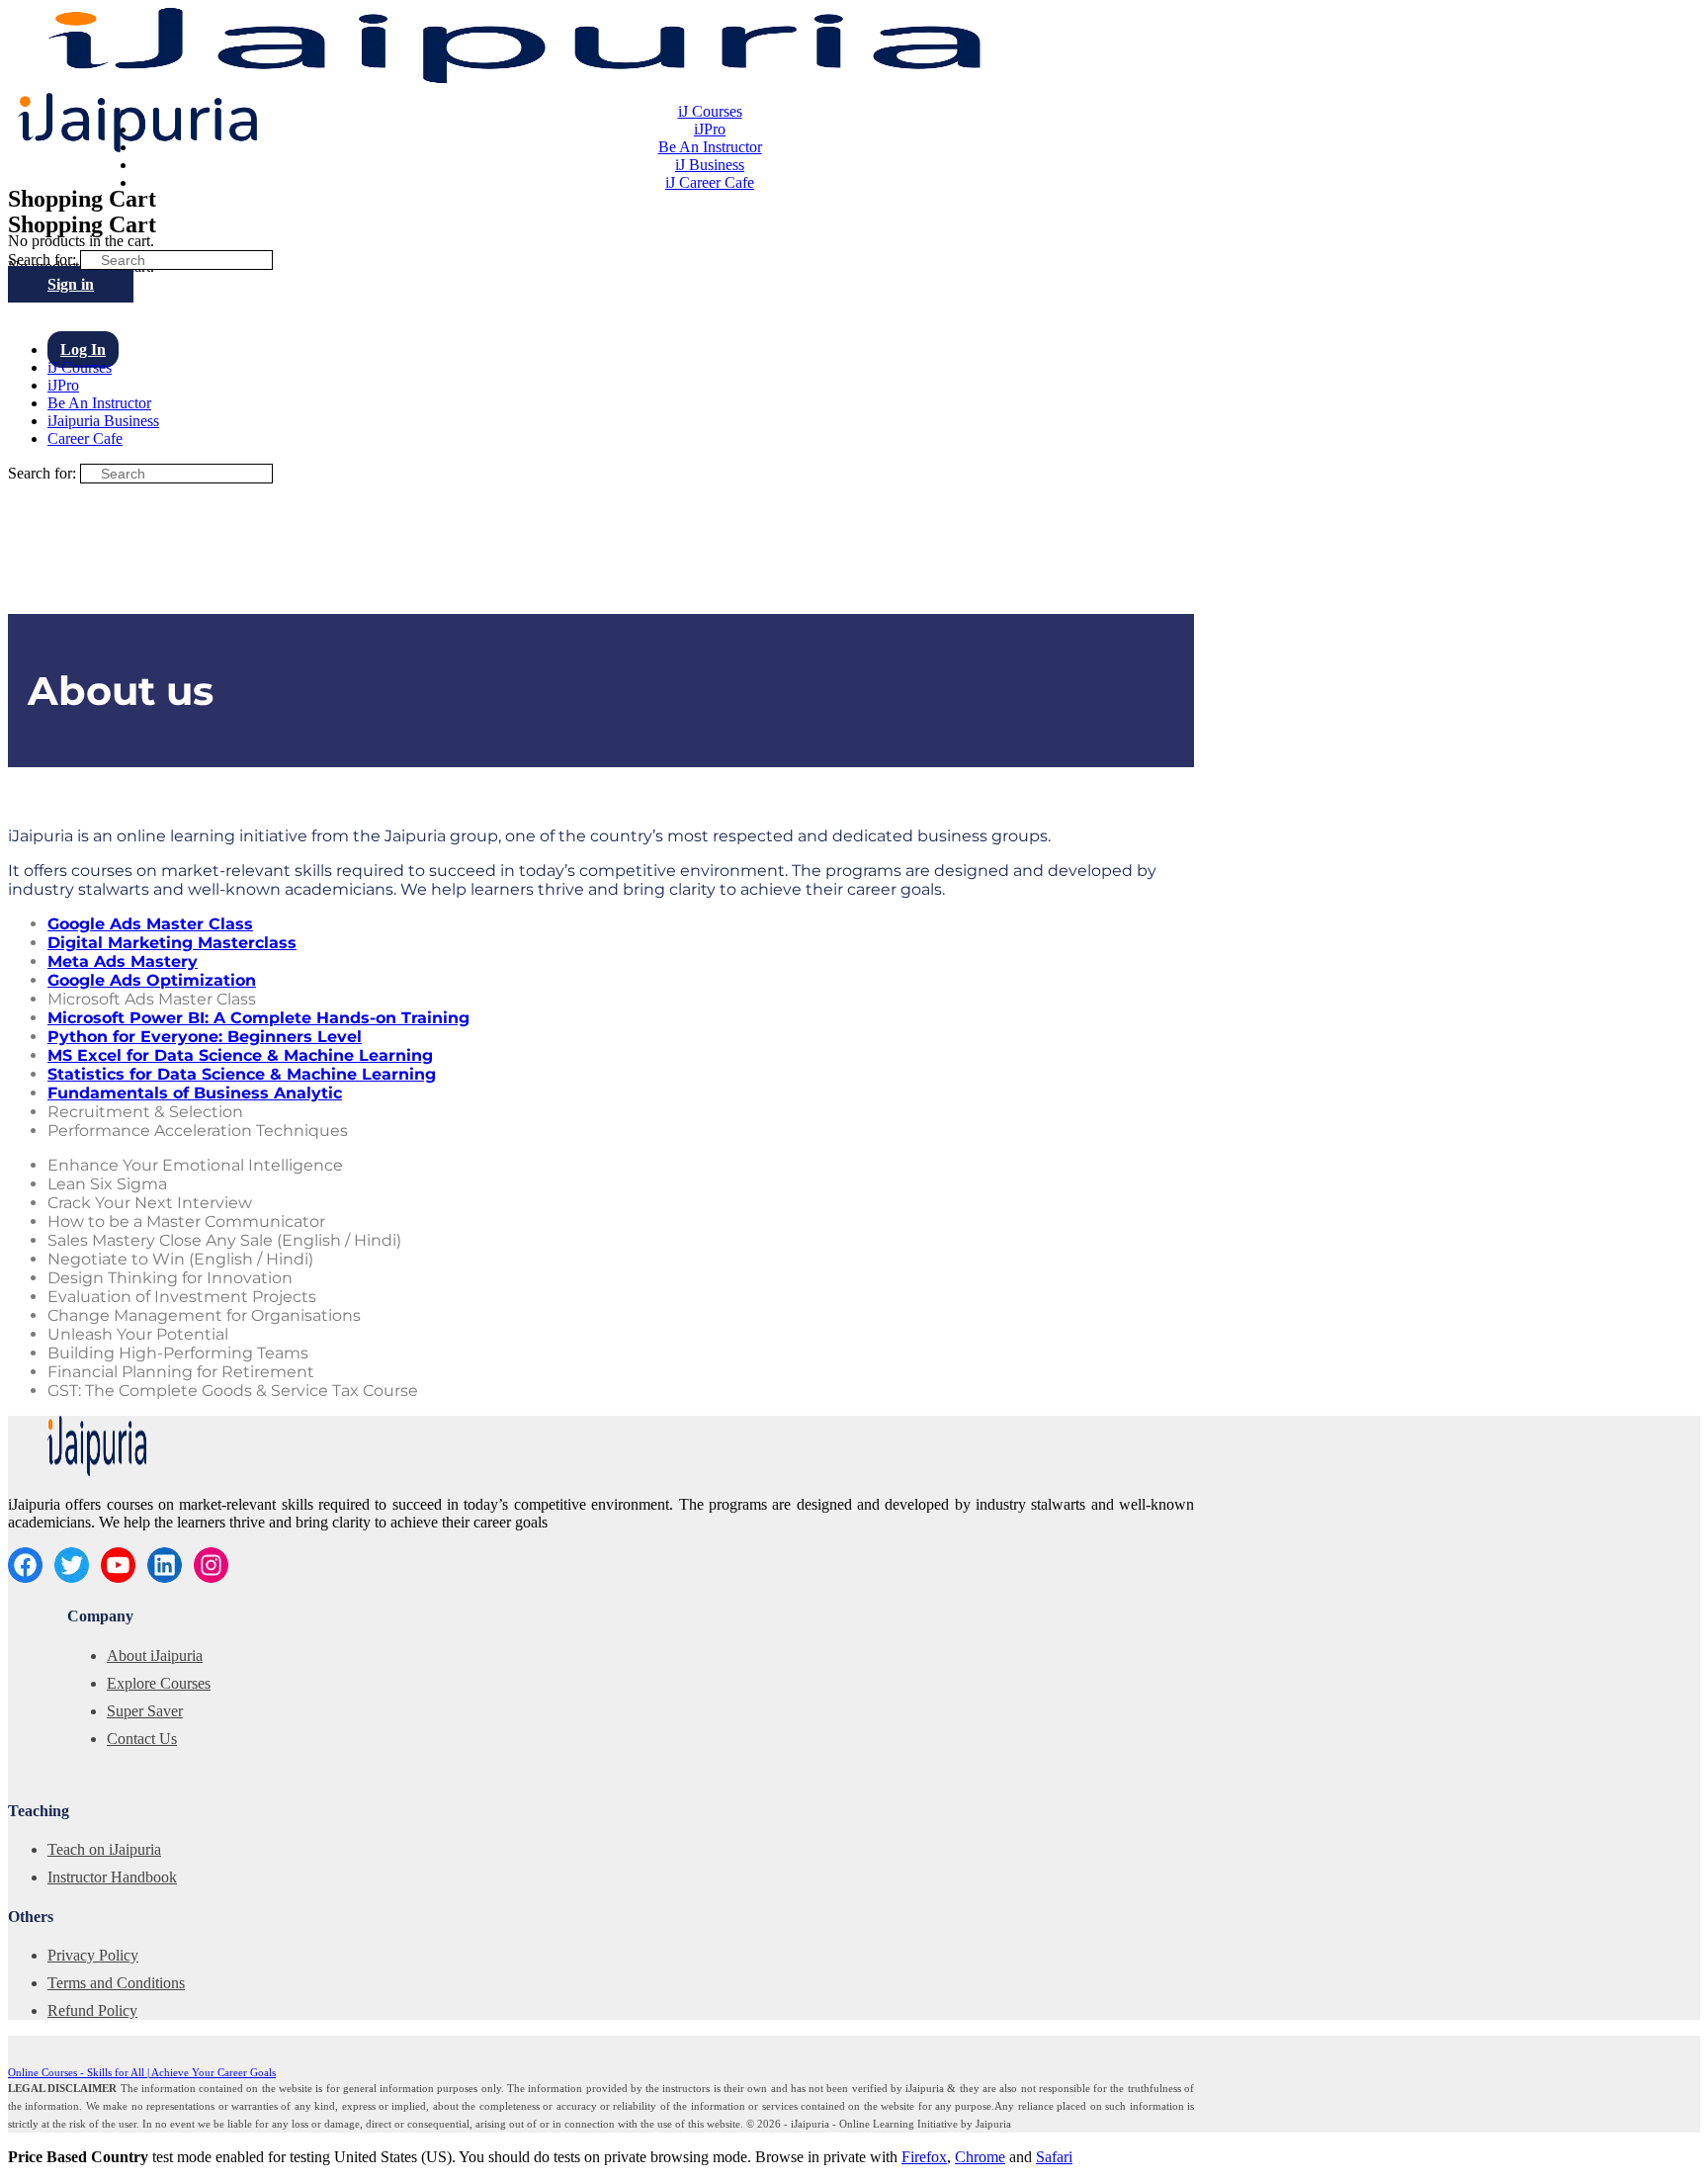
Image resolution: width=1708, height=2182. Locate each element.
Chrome (980, 2157)
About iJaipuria (155, 1656)
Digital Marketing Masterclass (172, 943)
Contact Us (142, 1739)
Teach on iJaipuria (104, 1849)
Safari (1054, 2157)
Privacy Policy (93, 1955)
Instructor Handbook (112, 1877)
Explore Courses (159, 1683)
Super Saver (145, 1711)
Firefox (924, 2157)
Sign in (71, 284)
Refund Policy (92, 2010)
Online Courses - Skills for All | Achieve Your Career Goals (142, 2072)
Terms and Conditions (116, 1983)
